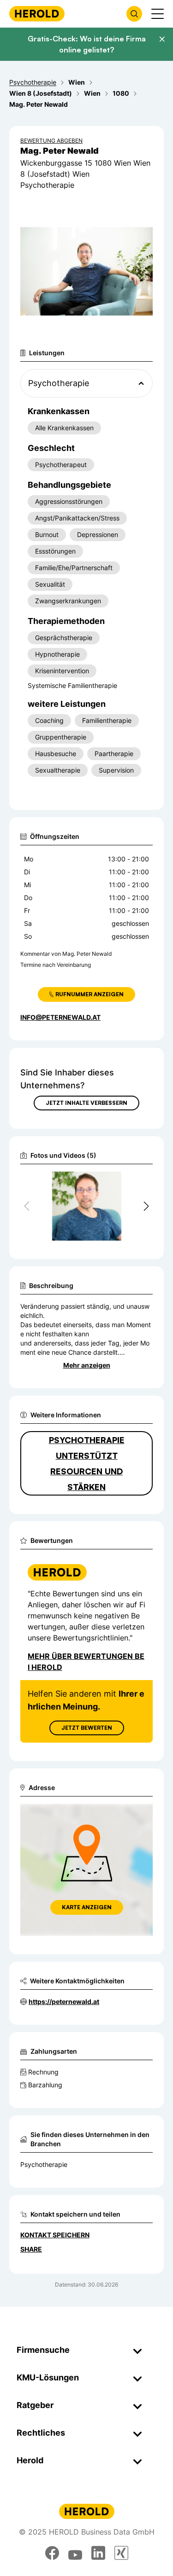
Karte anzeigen (87, 1907)
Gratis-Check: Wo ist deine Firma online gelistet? (87, 44)
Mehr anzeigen (87, 1365)
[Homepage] (37, 14)
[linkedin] (98, 2553)
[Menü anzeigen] (158, 14)
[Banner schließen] (162, 39)
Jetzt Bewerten (87, 1728)
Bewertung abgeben (51, 141)
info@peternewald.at (60, 1017)
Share (31, 2249)
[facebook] (52, 2553)
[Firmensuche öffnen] (134, 14)
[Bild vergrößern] (131, 1183)
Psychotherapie (44, 2164)
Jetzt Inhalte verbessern (86, 1103)
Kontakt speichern (55, 2235)
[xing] (121, 2553)
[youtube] (75, 2553)
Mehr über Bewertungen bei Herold (86, 1662)
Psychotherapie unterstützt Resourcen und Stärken (87, 1463)
